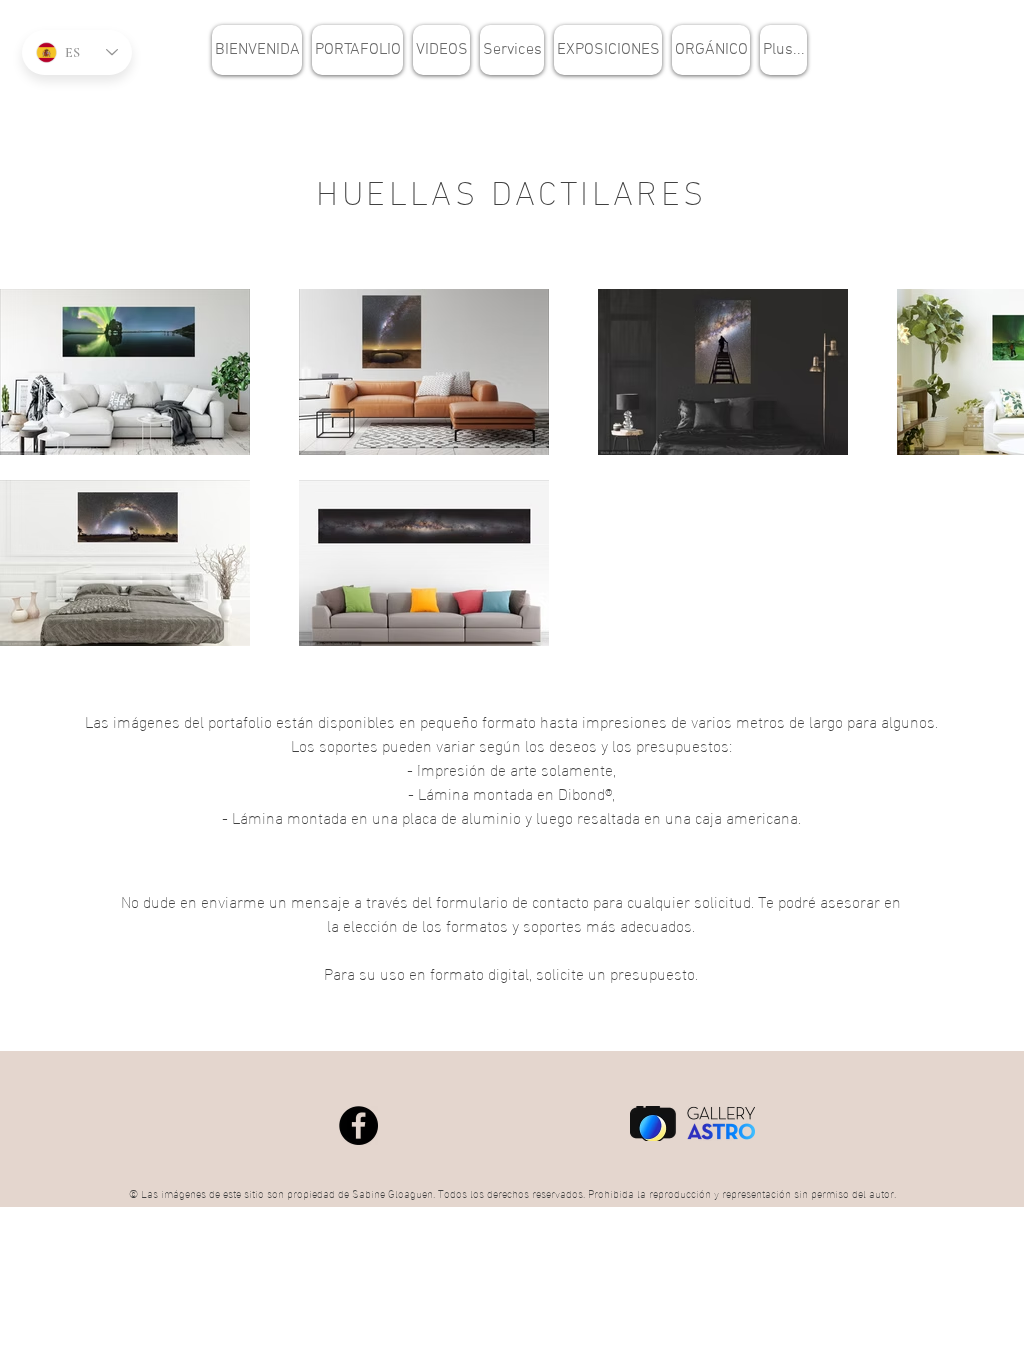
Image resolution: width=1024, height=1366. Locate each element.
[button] (357, 50)
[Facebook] (358, 1125)
